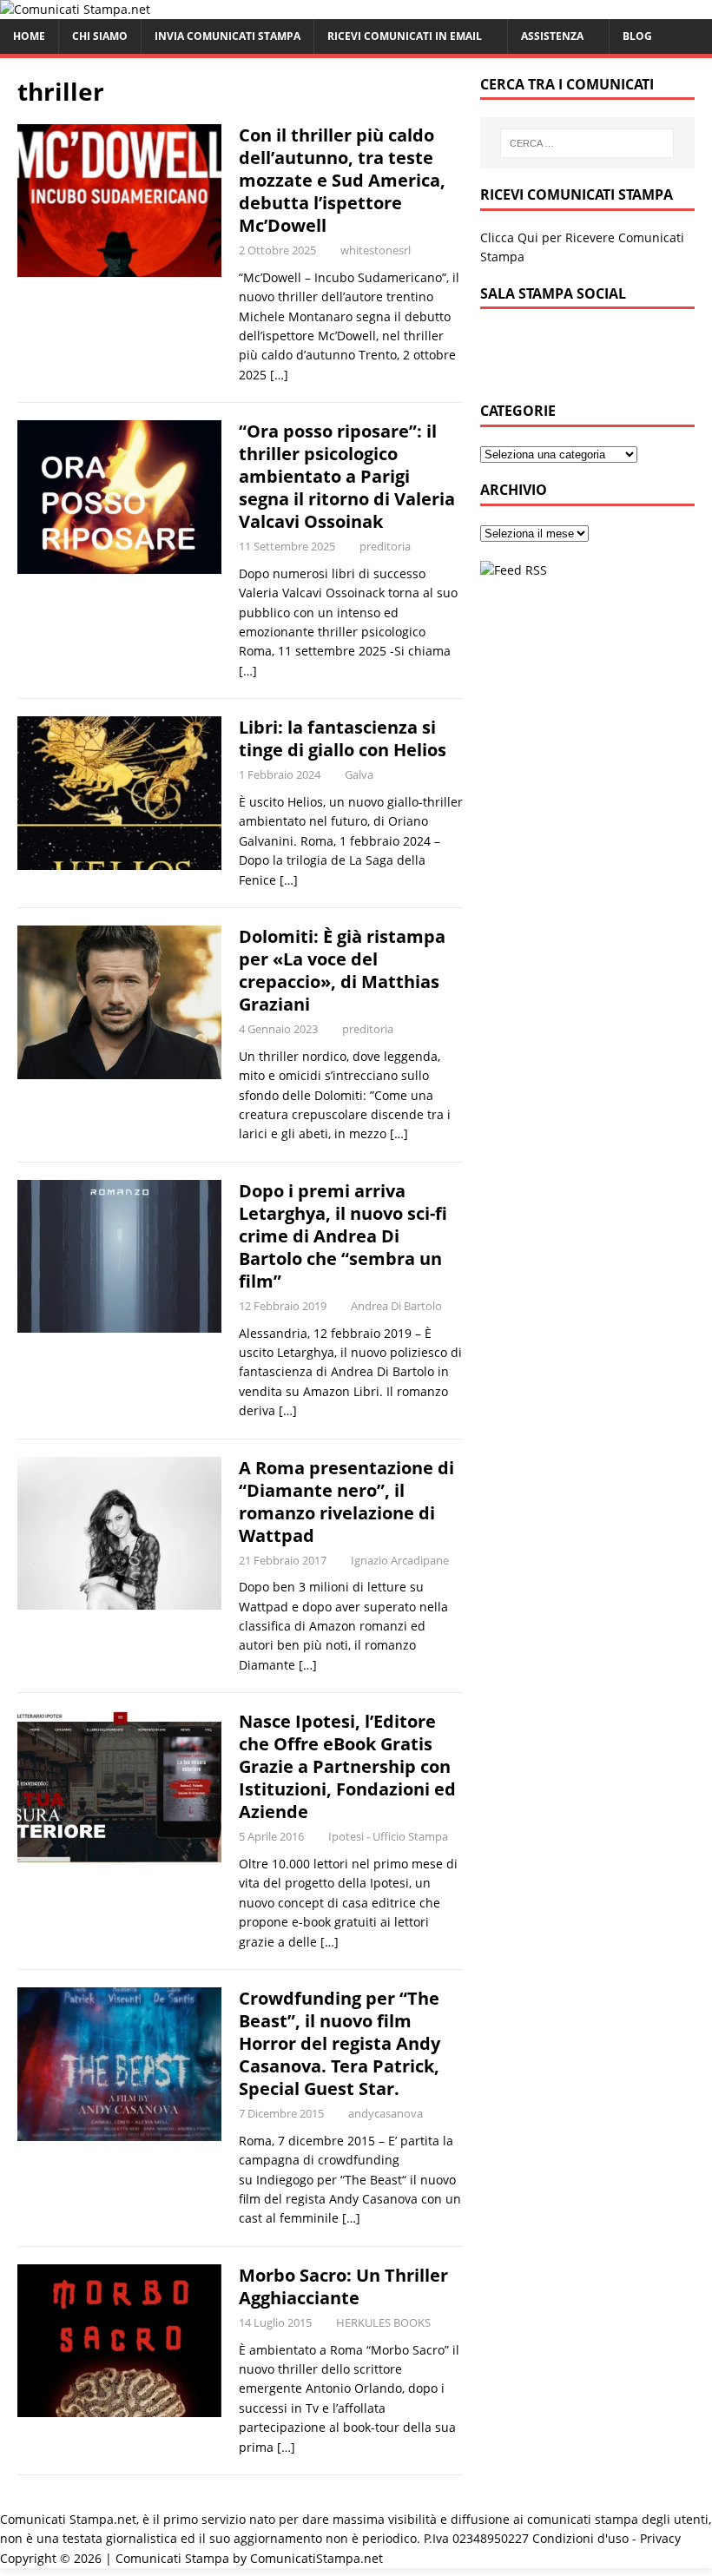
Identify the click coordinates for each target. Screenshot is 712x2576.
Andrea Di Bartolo (396, 1306)
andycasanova (386, 2113)
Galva (359, 774)
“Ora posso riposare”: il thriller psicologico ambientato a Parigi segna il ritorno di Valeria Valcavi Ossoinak (347, 476)
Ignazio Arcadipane (400, 1560)
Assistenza (552, 36)
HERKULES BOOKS (383, 2322)
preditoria (385, 546)
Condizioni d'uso (580, 2538)
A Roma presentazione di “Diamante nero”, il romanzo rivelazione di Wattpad (346, 1502)
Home (29, 36)
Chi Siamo (100, 36)
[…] (279, 375)
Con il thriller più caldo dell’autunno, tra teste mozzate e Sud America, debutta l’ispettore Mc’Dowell (342, 180)
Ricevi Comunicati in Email (405, 36)
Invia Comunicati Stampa (227, 36)
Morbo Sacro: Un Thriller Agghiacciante (343, 2286)
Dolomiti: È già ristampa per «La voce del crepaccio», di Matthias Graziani (342, 970)
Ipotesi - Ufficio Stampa (388, 1836)
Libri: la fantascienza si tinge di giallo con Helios (343, 738)
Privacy (660, 2538)
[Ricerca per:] (587, 143)
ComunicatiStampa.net (316, 2558)
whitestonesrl (376, 250)
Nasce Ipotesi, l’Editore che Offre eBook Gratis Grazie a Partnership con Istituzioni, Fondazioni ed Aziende (347, 1766)
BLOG (637, 36)
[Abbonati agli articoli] (514, 570)
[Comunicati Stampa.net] (75, 9)
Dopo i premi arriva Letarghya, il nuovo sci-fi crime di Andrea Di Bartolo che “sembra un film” (343, 1236)
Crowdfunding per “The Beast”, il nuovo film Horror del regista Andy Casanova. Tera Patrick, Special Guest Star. (340, 2043)
